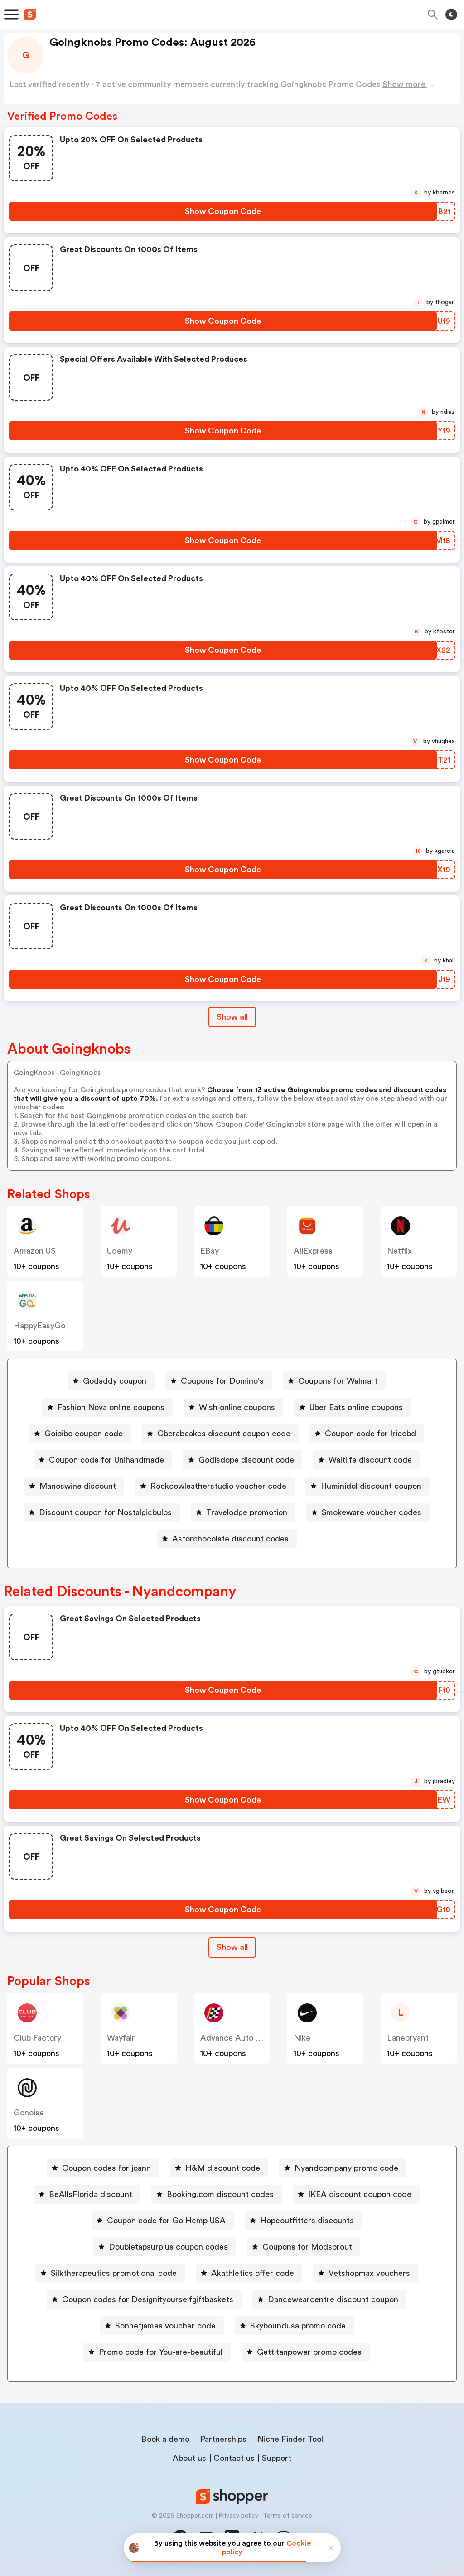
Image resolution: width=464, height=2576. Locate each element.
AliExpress (313, 1251)
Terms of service (288, 2516)
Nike (302, 2038)
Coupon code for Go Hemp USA (166, 2221)
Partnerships (223, 2439)
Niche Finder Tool (290, 2439)
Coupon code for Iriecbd (370, 1434)
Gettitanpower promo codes (309, 2352)
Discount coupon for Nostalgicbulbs (105, 1512)
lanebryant (408, 2038)
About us (189, 2458)
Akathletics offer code (253, 2273)
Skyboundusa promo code (298, 2326)
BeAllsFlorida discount (91, 2194)
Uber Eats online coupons (356, 1407)
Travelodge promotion (247, 1512)
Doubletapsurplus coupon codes (168, 2247)
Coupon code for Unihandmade (106, 1460)
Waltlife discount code (370, 1460)
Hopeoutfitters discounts (307, 2221)
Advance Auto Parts (237, 2038)
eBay (210, 1251)
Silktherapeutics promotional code (114, 2273)
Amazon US (35, 1251)
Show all (232, 1017)
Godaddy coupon (115, 1381)
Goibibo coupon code (84, 1434)
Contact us (234, 2458)
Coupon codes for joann (106, 2168)
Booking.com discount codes (220, 2194)
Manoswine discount (78, 1486)
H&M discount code (223, 2168)
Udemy (120, 1251)
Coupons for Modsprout (307, 2247)
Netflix (399, 1251)
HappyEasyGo (39, 1326)
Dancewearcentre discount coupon (333, 2299)
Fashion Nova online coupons (111, 1407)
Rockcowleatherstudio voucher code (218, 1486)
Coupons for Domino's (222, 1381)
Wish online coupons (237, 1407)
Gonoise (29, 2113)
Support (277, 2458)
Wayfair (121, 2038)
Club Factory (37, 2038)
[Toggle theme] (451, 15)
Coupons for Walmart (338, 1381)
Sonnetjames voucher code (165, 2326)
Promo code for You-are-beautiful (161, 2352)
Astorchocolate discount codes (230, 1539)
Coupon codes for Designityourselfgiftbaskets (148, 2299)
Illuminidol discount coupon (371, 1486)
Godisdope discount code (246, 1460)
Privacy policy (238, 2516)
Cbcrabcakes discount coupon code (224, 1434)
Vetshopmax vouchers (369, 2273)
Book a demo (165, 2439)
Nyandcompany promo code (346, 2168)
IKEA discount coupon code (360, 2194)
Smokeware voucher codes (372, 1512)
